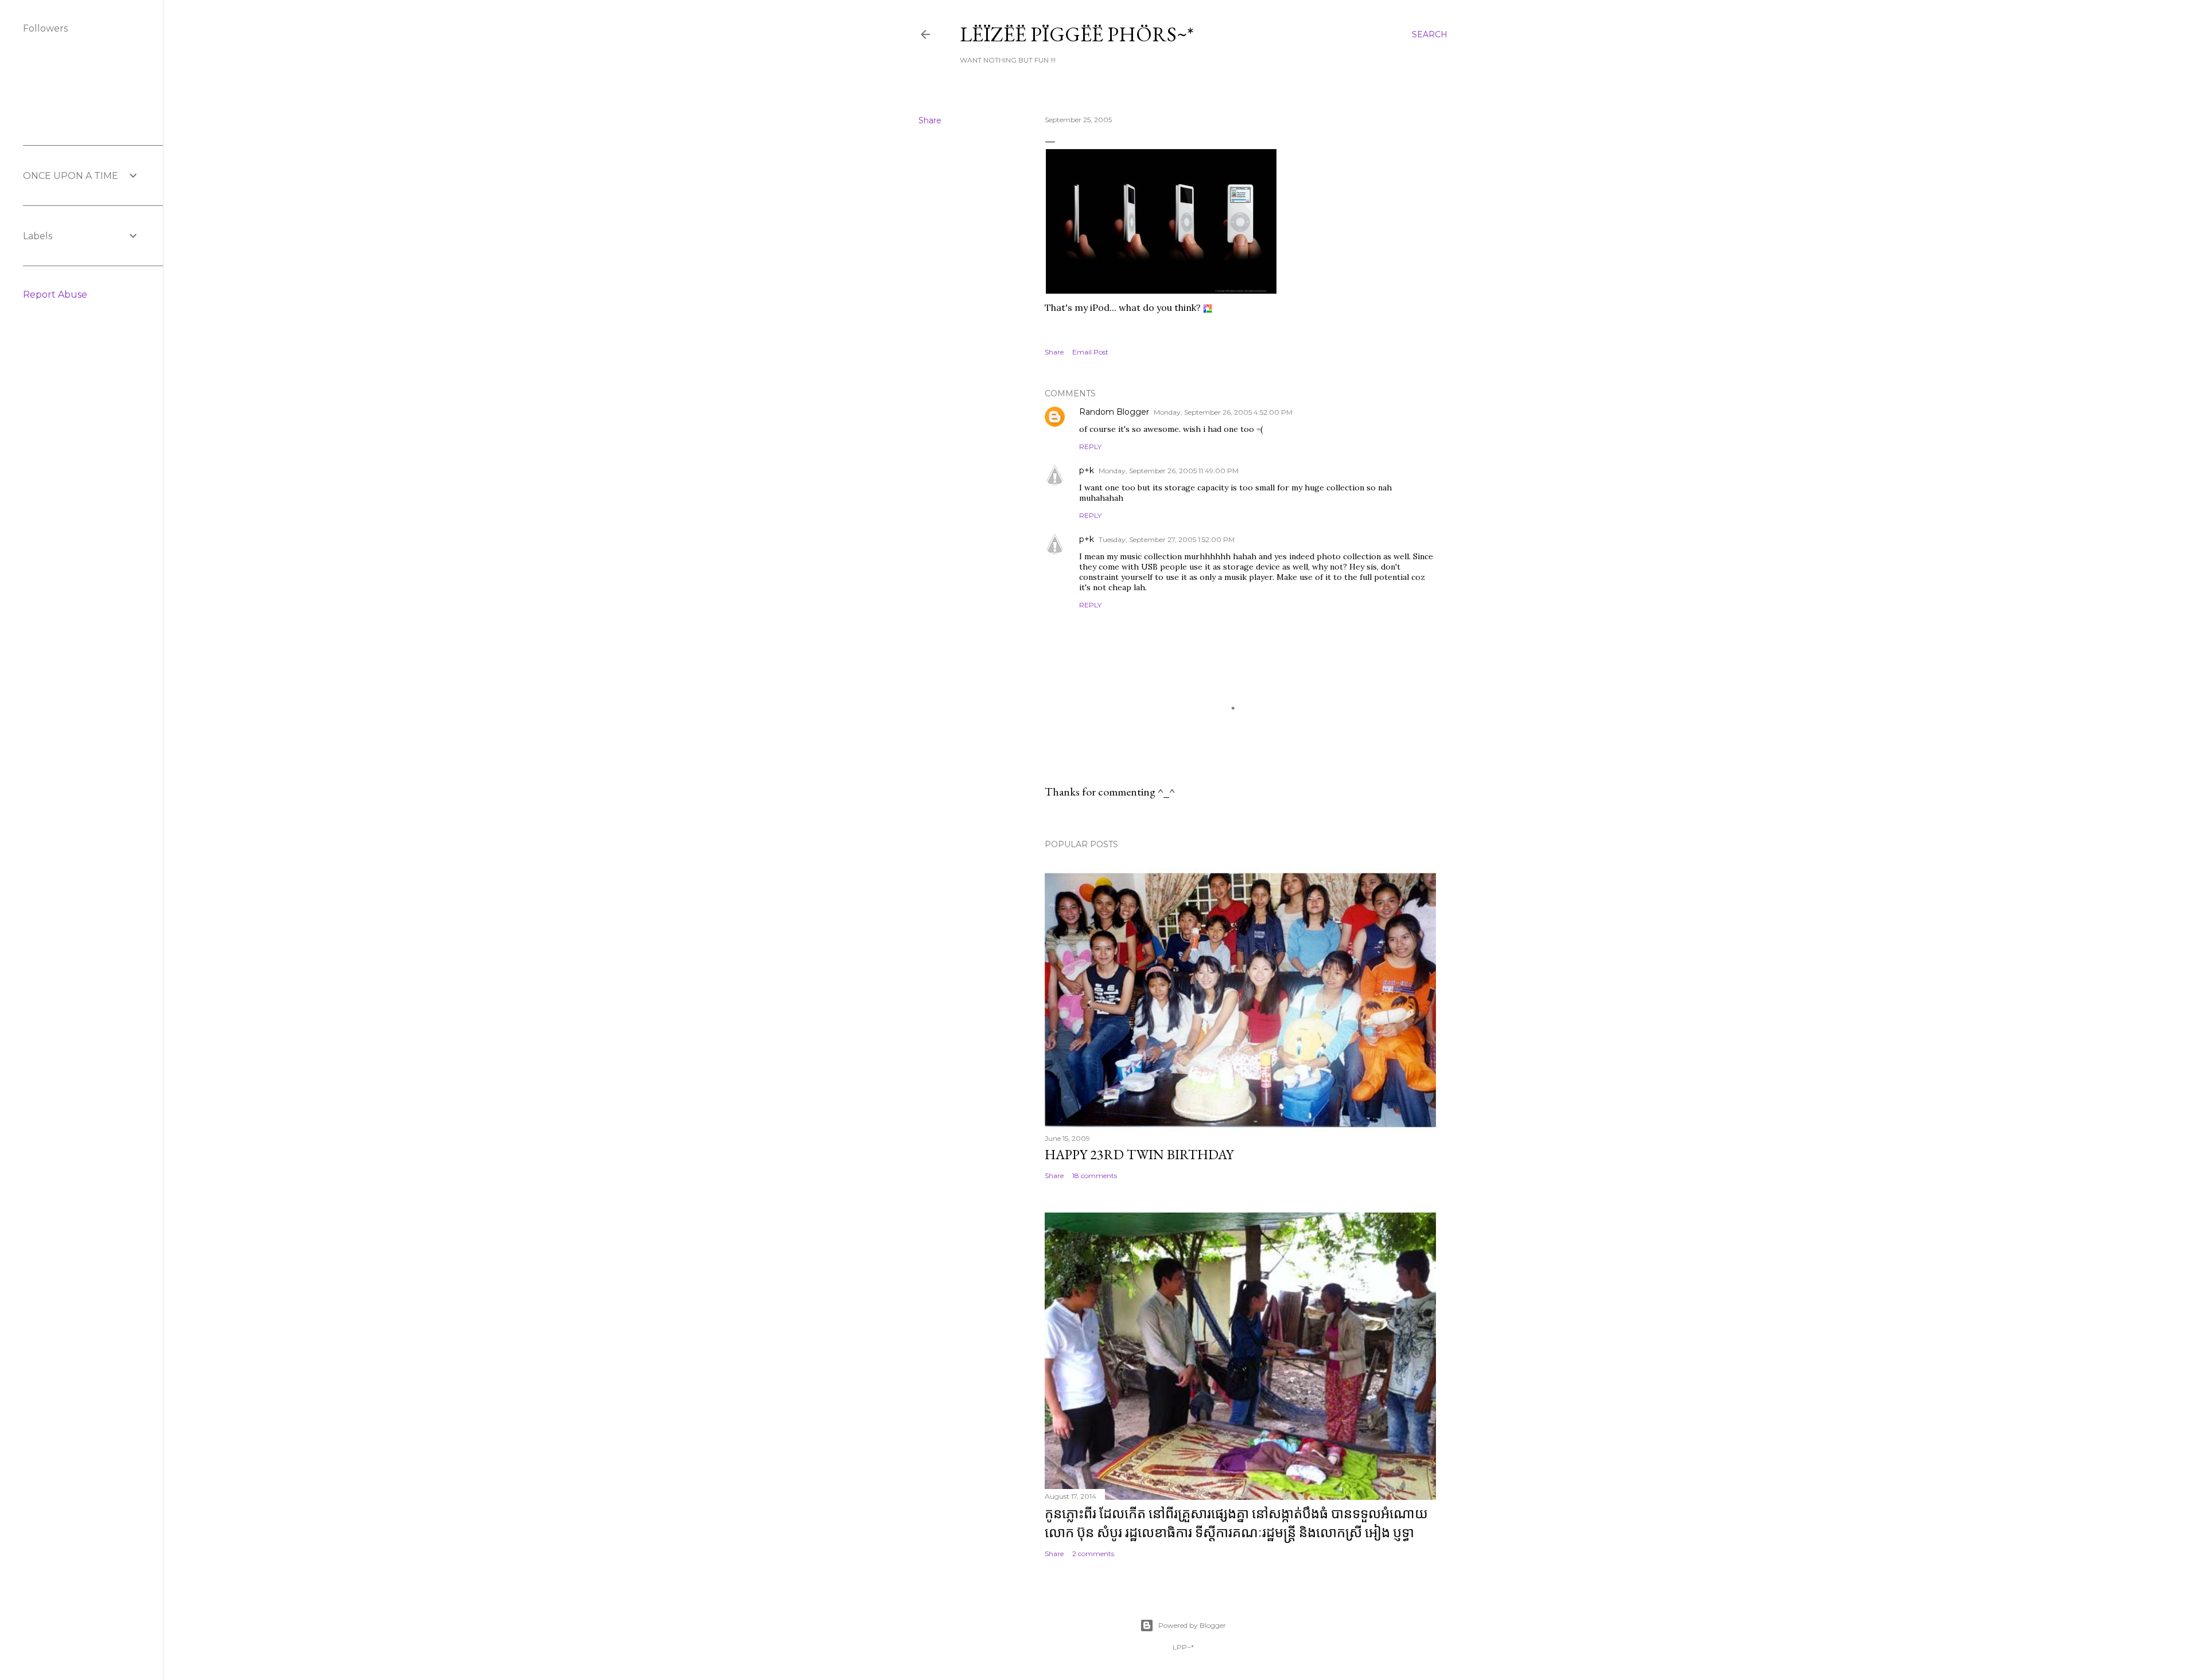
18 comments (1095, 1176)
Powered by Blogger (1192, 1625)
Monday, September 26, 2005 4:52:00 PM (1223, 412)
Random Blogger (1114, 412)
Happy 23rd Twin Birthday (1139, 1154)
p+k (1087, 470)
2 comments (1093, 1554)
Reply (1090, 447)
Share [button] (930, 120)
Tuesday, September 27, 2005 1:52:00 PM (1167, 539)
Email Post (1090, 352)
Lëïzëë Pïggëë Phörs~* (1077, 34)
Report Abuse (55, 295)
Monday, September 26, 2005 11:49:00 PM (1169, 471)
